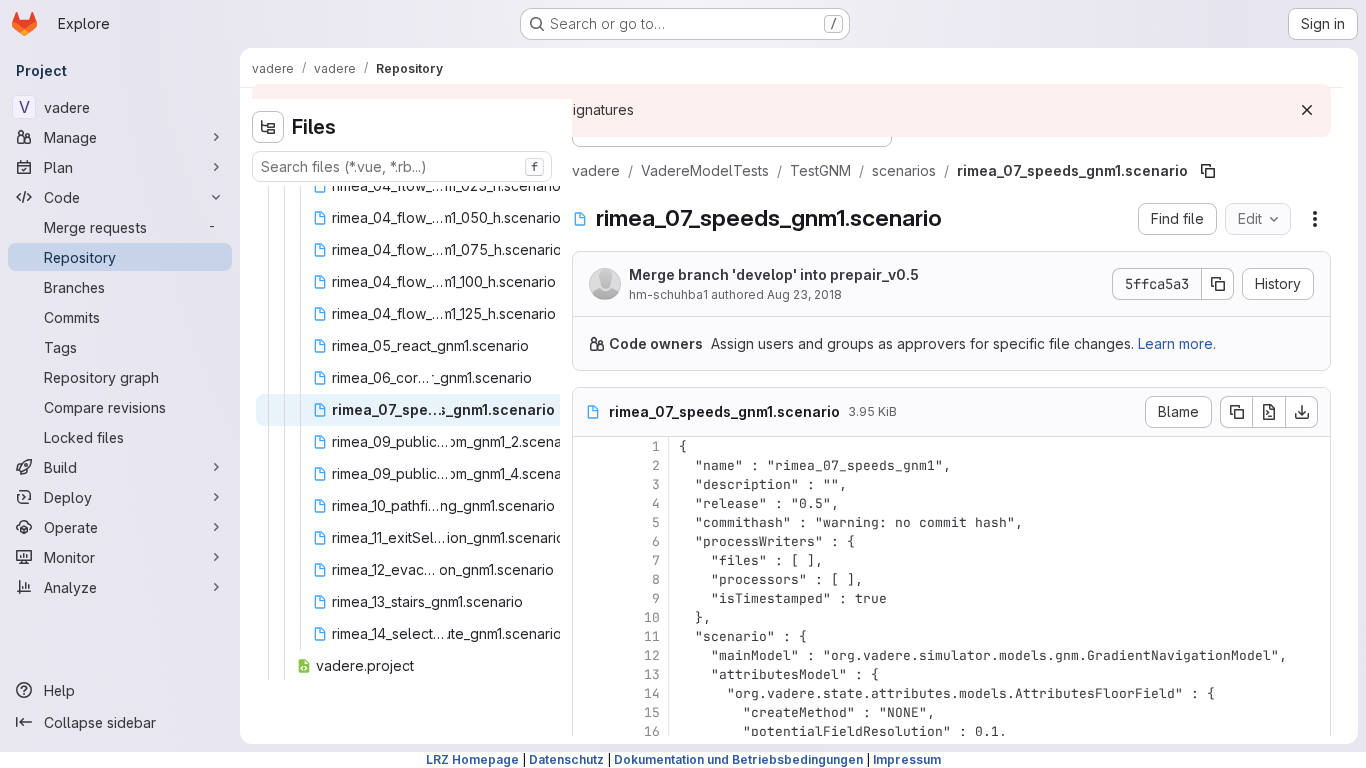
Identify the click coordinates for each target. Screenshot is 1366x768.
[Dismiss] (1307, 110)
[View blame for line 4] (590, 503)
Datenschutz (566, 759)
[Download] (1302, 412)
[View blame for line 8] (590, 579)
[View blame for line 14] (590, 693)
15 (652, 712)
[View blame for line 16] (590, 731)
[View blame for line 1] (590, 446)
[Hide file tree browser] (268, 127)
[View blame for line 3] (590, 484)
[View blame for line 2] (590, 465)
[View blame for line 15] (590, 712)
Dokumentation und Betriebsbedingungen (738, 759)
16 (652, 731)
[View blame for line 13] (590, 674)
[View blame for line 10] (590, 617)
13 (652, 674)
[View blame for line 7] (590, 560)
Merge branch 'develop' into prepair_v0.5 (774, 274)
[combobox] (402, 166)
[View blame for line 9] (590, 598)
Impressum (907, 759)
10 (652, 617)
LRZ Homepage (472, 759)
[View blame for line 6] (590, 541)
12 (652, 655)
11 (652, 636)
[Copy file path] (1208, 171)
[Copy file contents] (1236, 412)
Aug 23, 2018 (804, 294)
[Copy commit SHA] (1218, 284)
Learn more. (1177, 343)
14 (652, 693)
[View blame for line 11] (590, 636)
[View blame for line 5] (590, 522)
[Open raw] (1269, 412)
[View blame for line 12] (590, 655)
